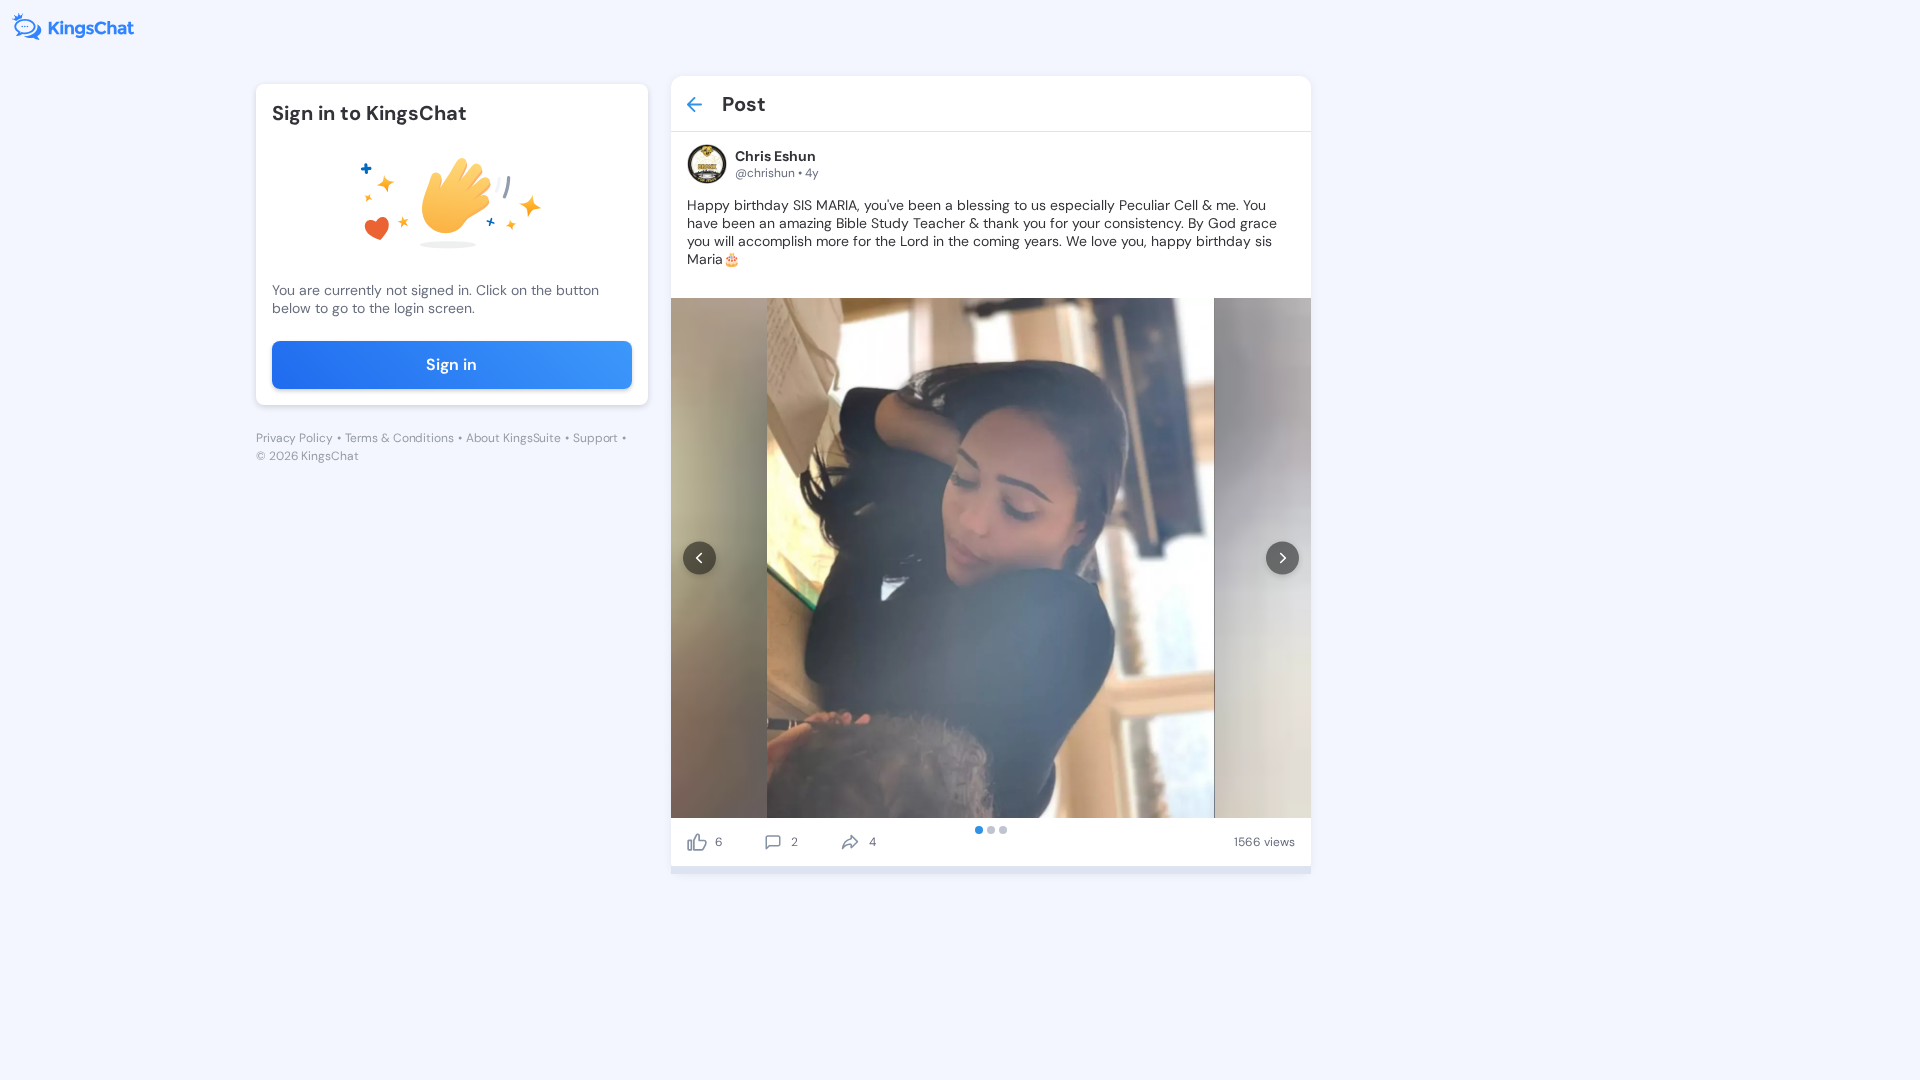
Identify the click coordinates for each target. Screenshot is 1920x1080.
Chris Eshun (775, 156)
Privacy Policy (294, 438)
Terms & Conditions (399, 438)
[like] (697, 842)
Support (595, 438)
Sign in (451, 364)
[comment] (773, 842)
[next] (1282, 558)
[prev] (699, 558)
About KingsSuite (513, 438)
